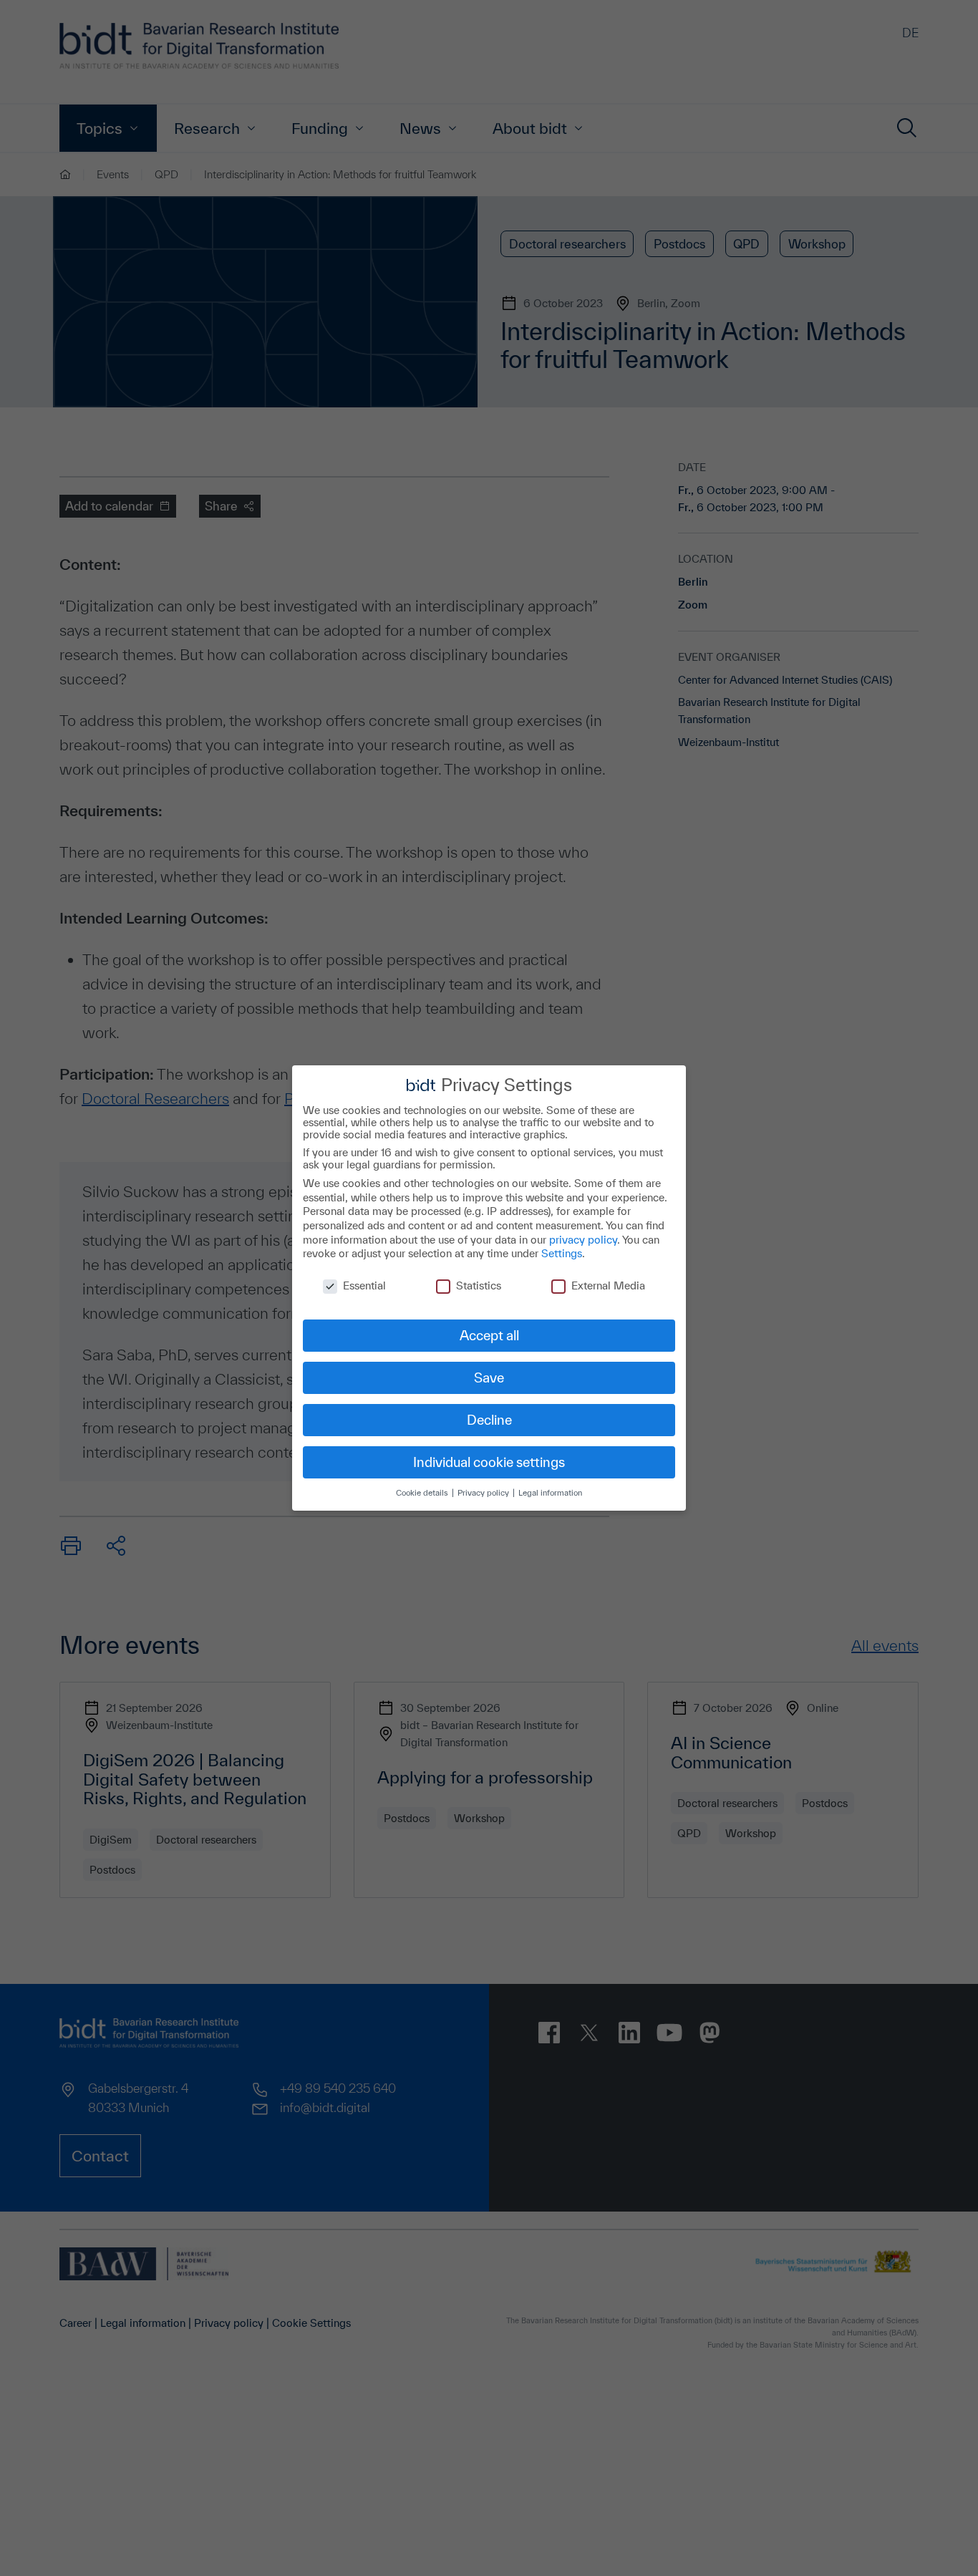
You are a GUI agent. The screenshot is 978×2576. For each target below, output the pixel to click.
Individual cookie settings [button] (489, 1462)
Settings (562, 1253)
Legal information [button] (550, 1492)
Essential (364, 1285)
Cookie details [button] (423, 1492)
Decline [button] (489, 1420)
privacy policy (583, 1240)
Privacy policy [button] (484, 1492)
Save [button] (489, 1377)
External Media (608, 1285)
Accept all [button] (489, 1335)
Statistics (479, 1285)
